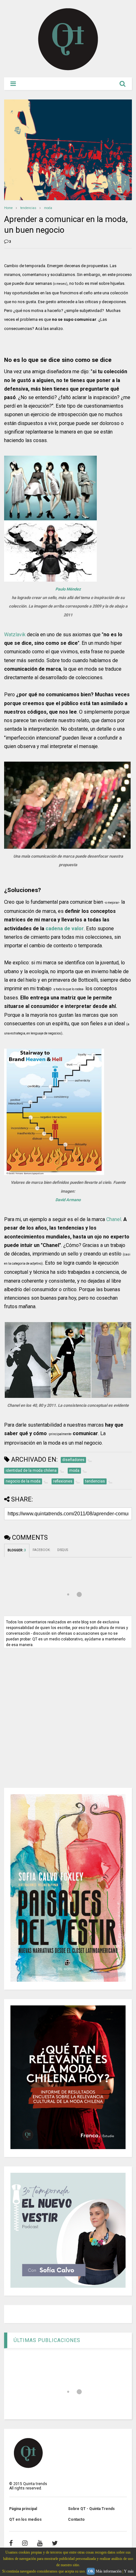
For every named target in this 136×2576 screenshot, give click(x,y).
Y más (129, 2571)
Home (8, 208)
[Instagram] (25, 2543)
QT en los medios (25, 2519)
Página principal (23, 2509)
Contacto (76, 2519)
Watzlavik (15, 635)
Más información (109, 2571)
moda (48, 208)
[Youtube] (40, 2543)
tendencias (28, 208)
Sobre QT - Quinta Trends (91, 2509)
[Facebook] (11, 2543)
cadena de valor (65, 929)
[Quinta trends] (68, 69)
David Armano (68, 1200)
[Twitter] (55, 2543)
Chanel (114, 1219)
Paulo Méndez (68, 589)
